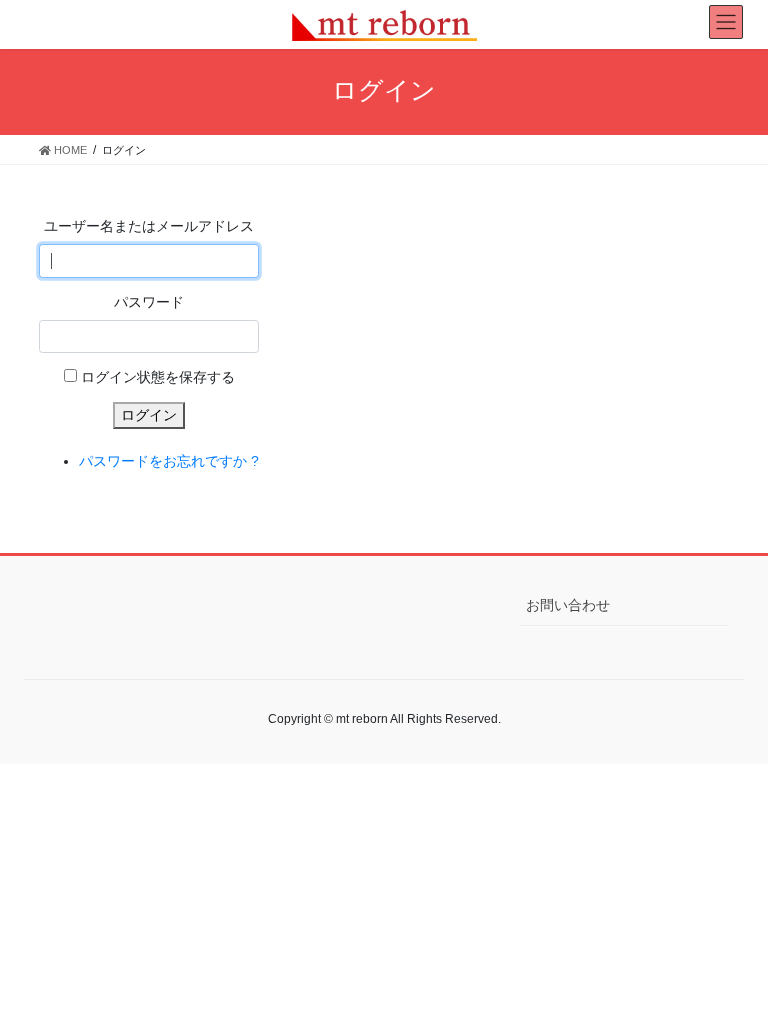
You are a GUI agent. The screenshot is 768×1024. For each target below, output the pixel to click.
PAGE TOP (731, 975)
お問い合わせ (568, 605)
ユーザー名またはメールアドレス (149, 226)
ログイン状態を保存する (158, 377)
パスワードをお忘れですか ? (169, 461)
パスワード (149, 302)
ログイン (149, 415)
